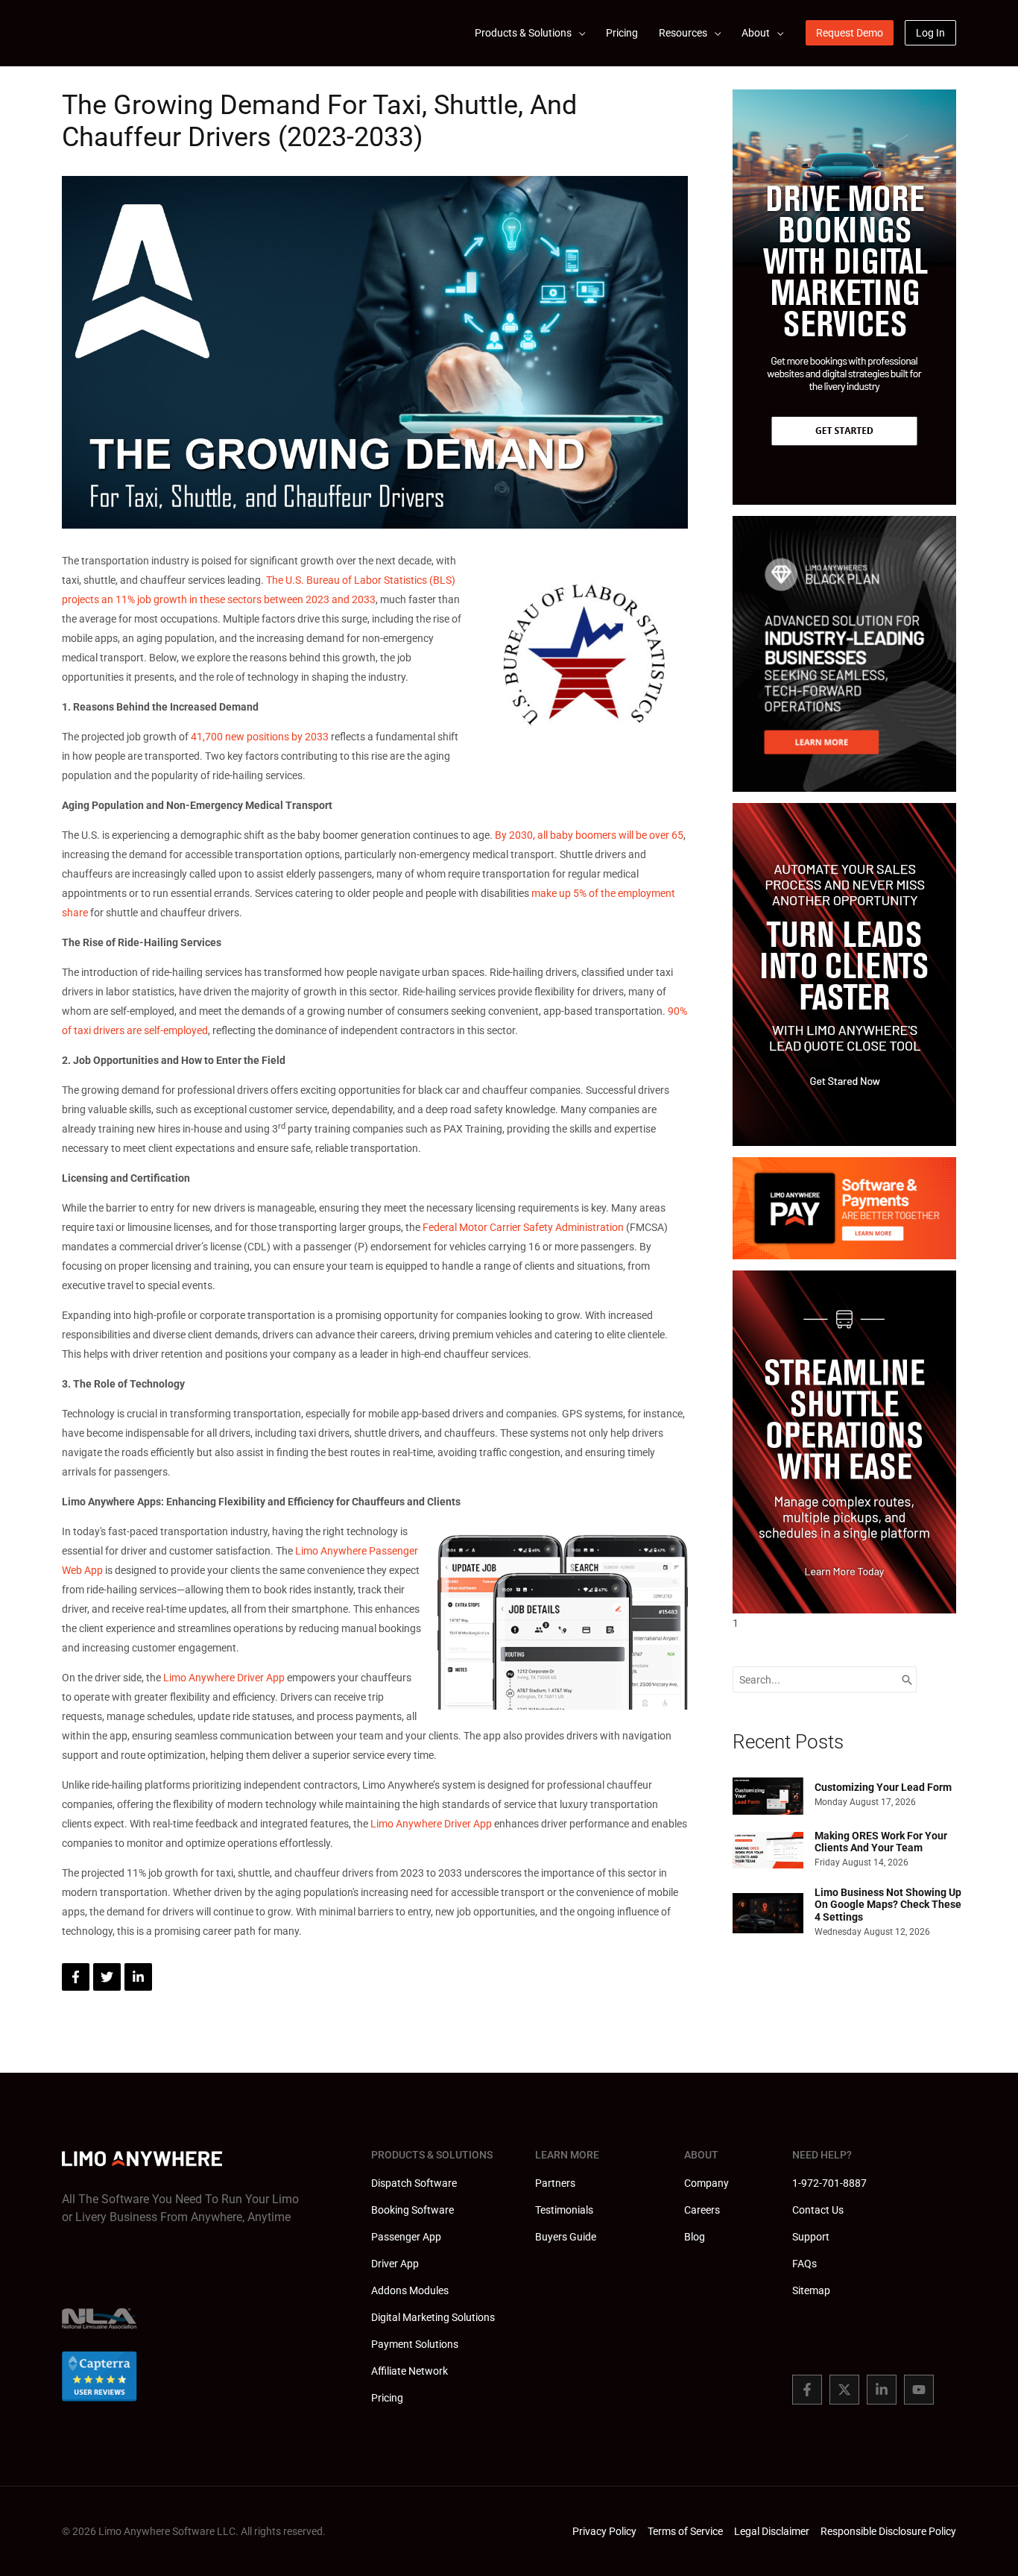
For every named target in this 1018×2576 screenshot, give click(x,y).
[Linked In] (882, 2390)
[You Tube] (919, 2390)
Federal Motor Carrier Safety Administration (523, 1227)
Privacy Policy (604, 2531)
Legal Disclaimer (772, 2531)
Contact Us (818, 2210)
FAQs (804, 2264)
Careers (702, 2210)
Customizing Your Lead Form (883, 1787)
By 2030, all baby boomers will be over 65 (589, 835)
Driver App (395, 2264)
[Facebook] (807, 2390)
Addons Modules (410, 2290)
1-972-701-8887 (829, 2183)
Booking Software (412, 2210)
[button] (578, 33)
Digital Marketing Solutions (433, 2317)
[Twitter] (844, 2390)
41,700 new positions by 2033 (260, 737)
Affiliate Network (410, 2371)
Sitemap (811, 2290)
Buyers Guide (566, 2237)
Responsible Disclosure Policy (888, 2531)
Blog (695, 2237)
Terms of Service (685, 2531)
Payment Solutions (415, 2344)
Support (811, 2237)
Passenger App (406, 2237)
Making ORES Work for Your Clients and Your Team (881, 1842)
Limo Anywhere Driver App (224, 1678)
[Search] (907, 1679)
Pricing (387, 2398)
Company (706, 2183)
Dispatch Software (414, 2183)
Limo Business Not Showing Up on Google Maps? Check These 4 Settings (888, 1905)
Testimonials (564, 2210)
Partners (555, 2183)
